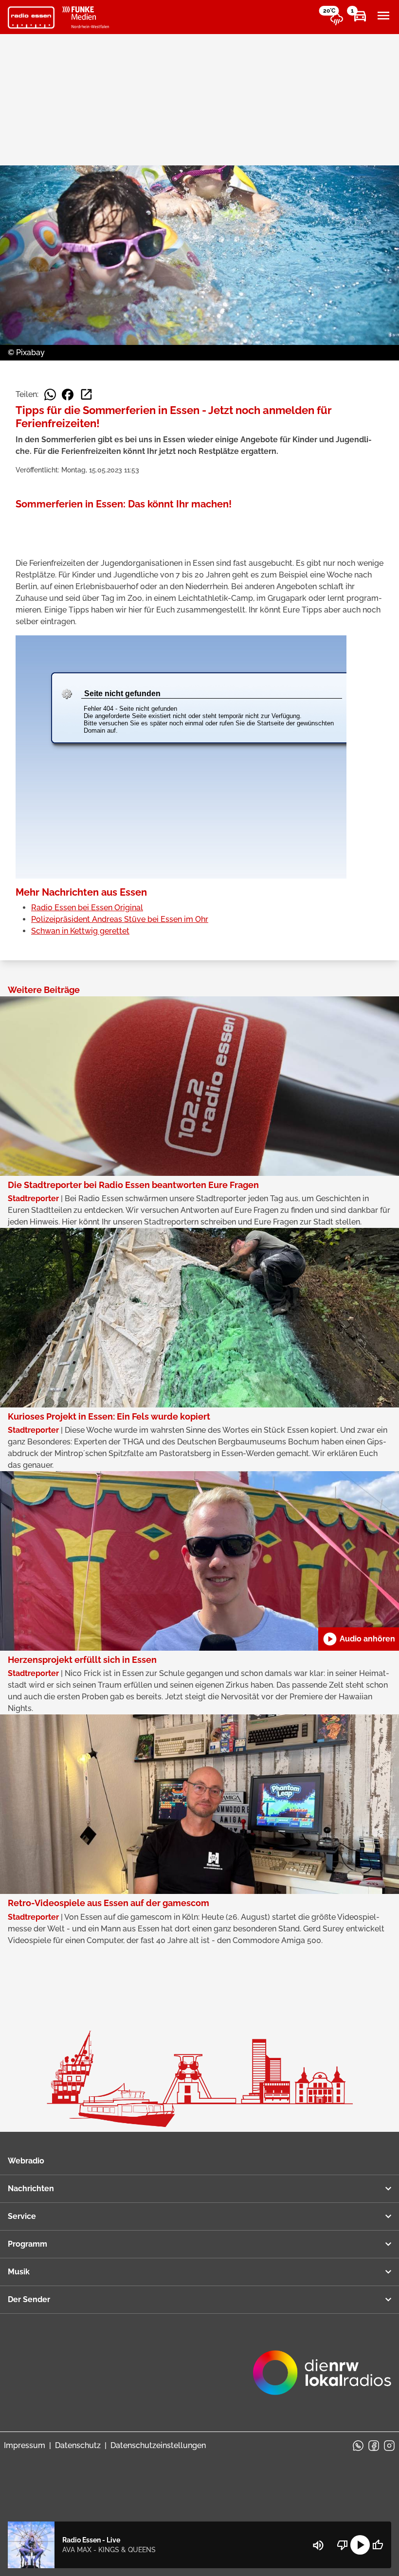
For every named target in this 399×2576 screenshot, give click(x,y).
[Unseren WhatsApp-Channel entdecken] (358, 2446)
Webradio (26, 2161)
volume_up (318, 2545)
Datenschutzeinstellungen (158, 2445)
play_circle (360, 2545)
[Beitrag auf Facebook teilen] (68, 395)
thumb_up (378, 2545)
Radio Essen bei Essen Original (87, 908)
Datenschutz (78, 2445)
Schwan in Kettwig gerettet (80, 931)
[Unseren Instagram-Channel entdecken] (389, 2446)
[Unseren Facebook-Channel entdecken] (374, 2446)
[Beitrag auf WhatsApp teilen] (50, 395)
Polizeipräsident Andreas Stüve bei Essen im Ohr (120, 919)
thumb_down (343, 2545)
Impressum (25, 2445)
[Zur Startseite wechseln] (31, 18)
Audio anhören (359, 1639)
